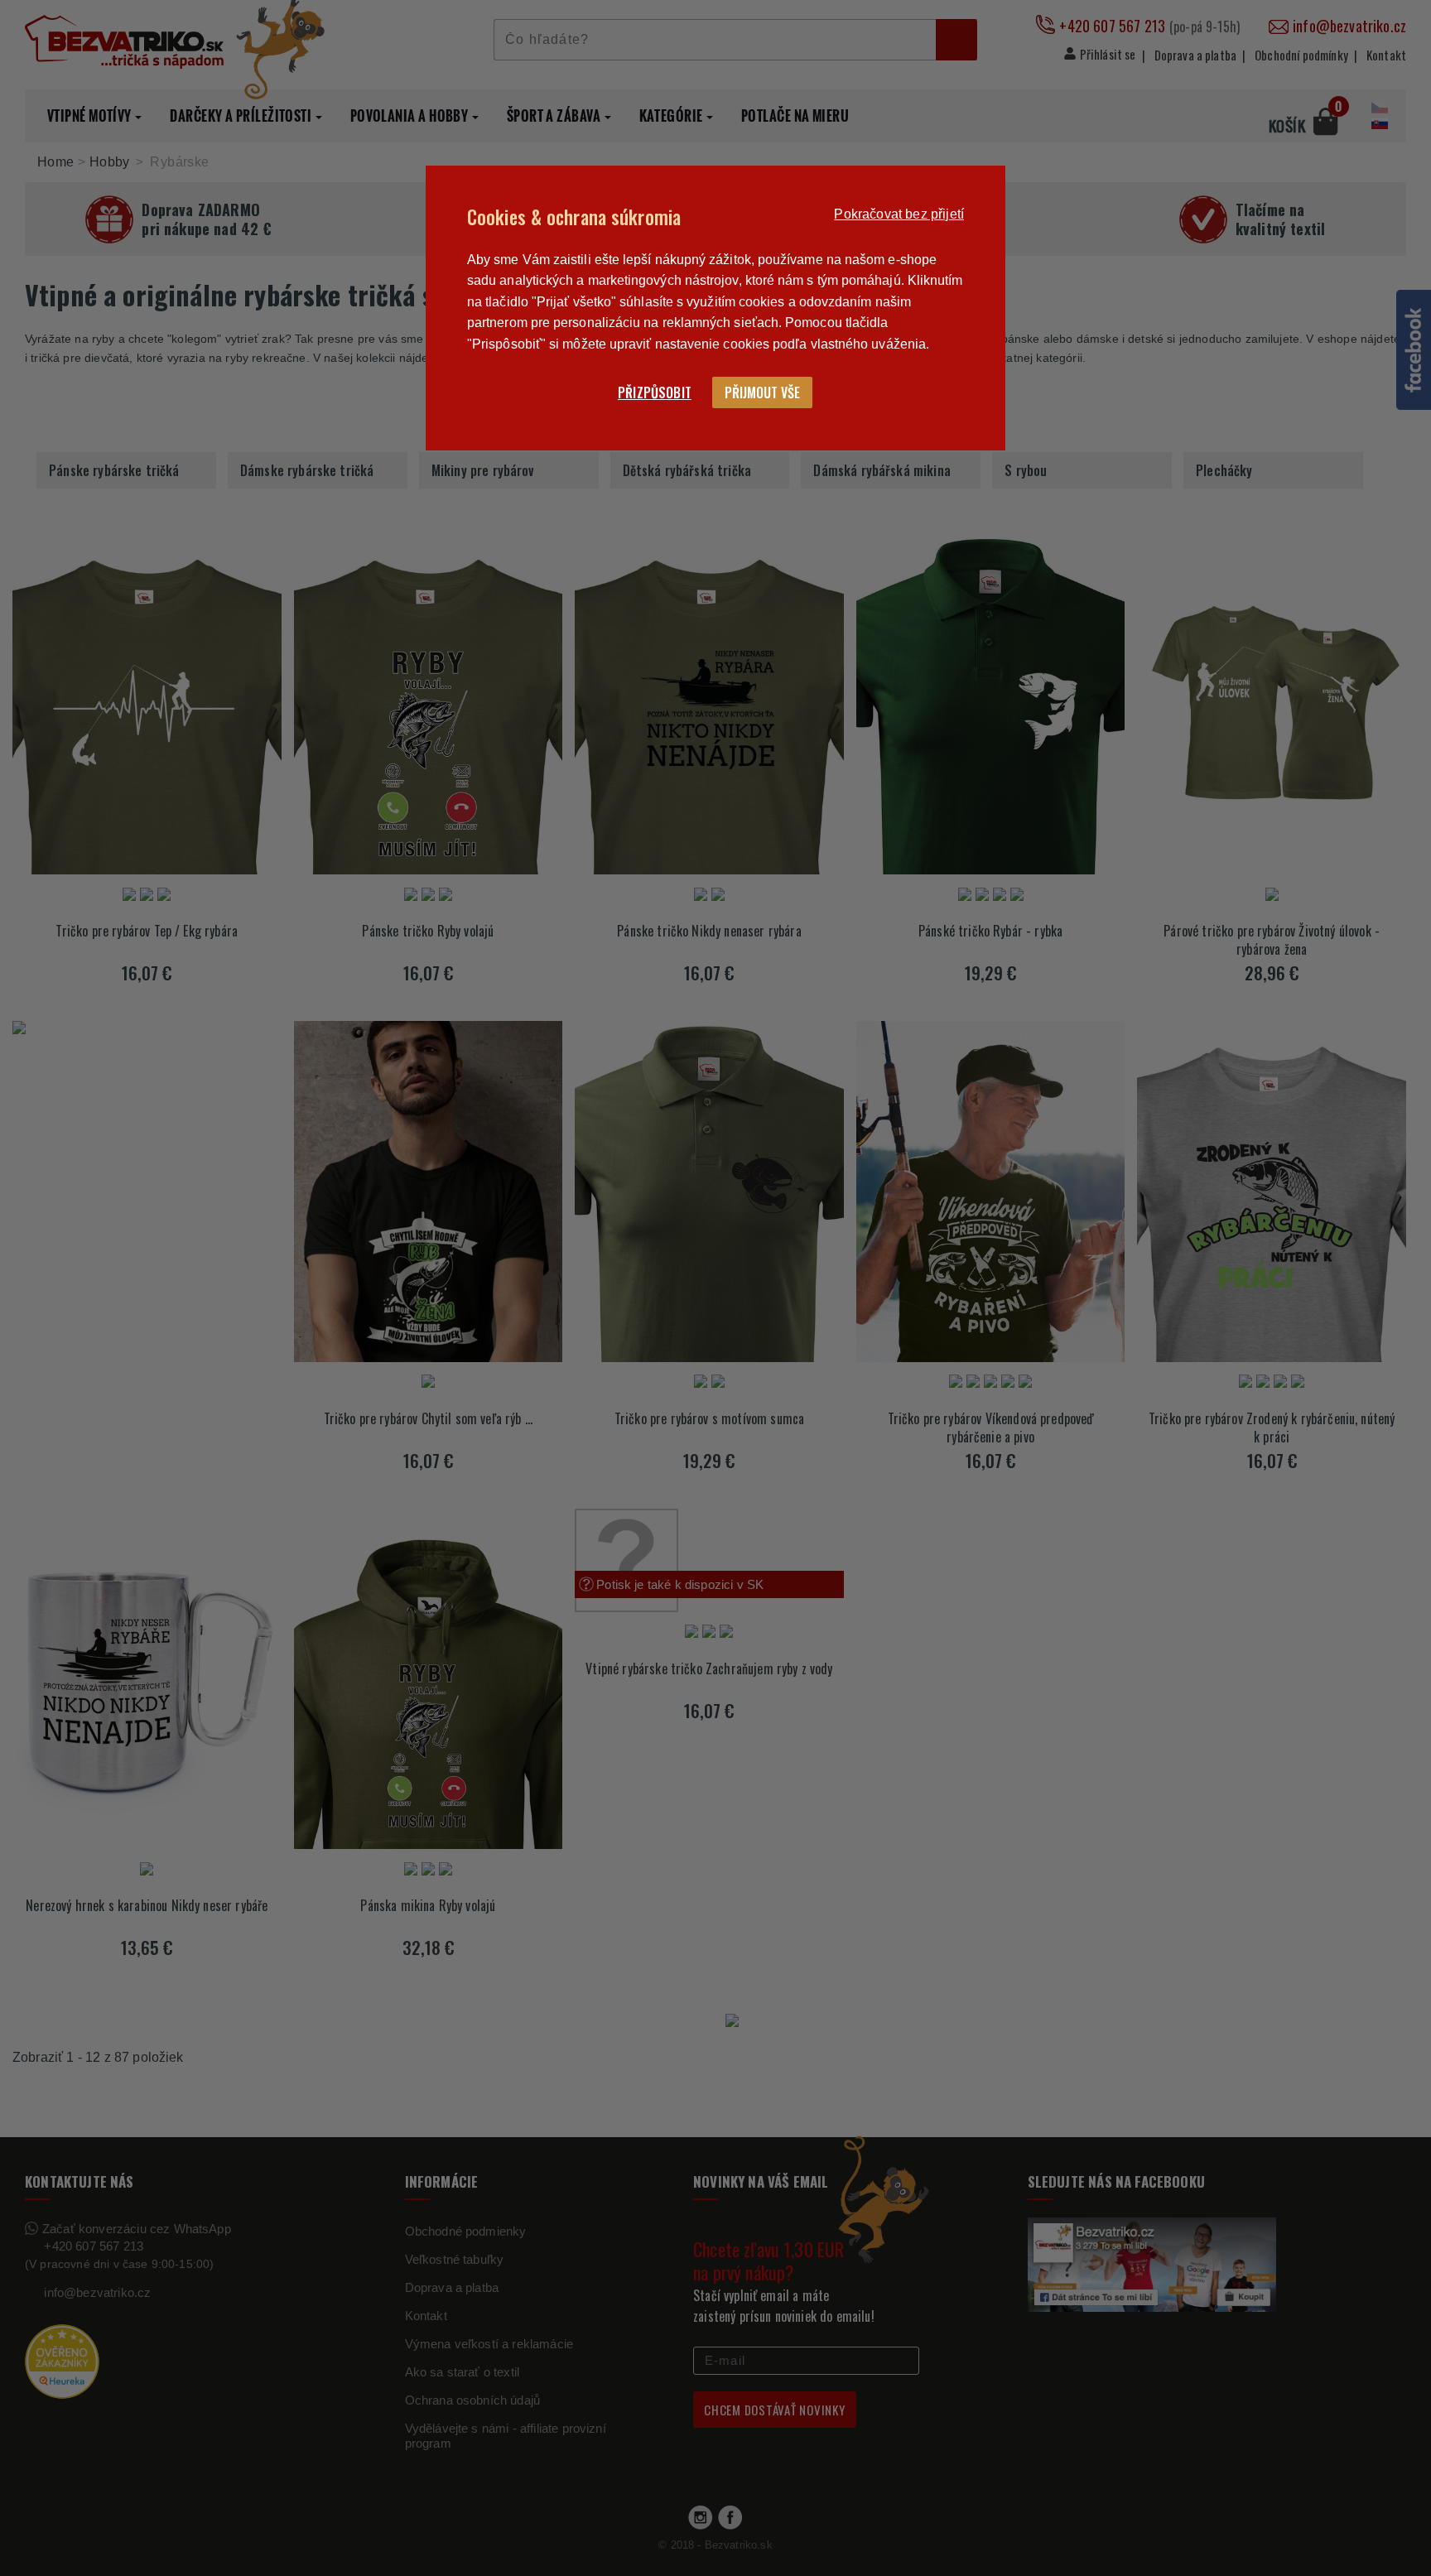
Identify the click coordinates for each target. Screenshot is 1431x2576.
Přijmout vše (762, 392)
